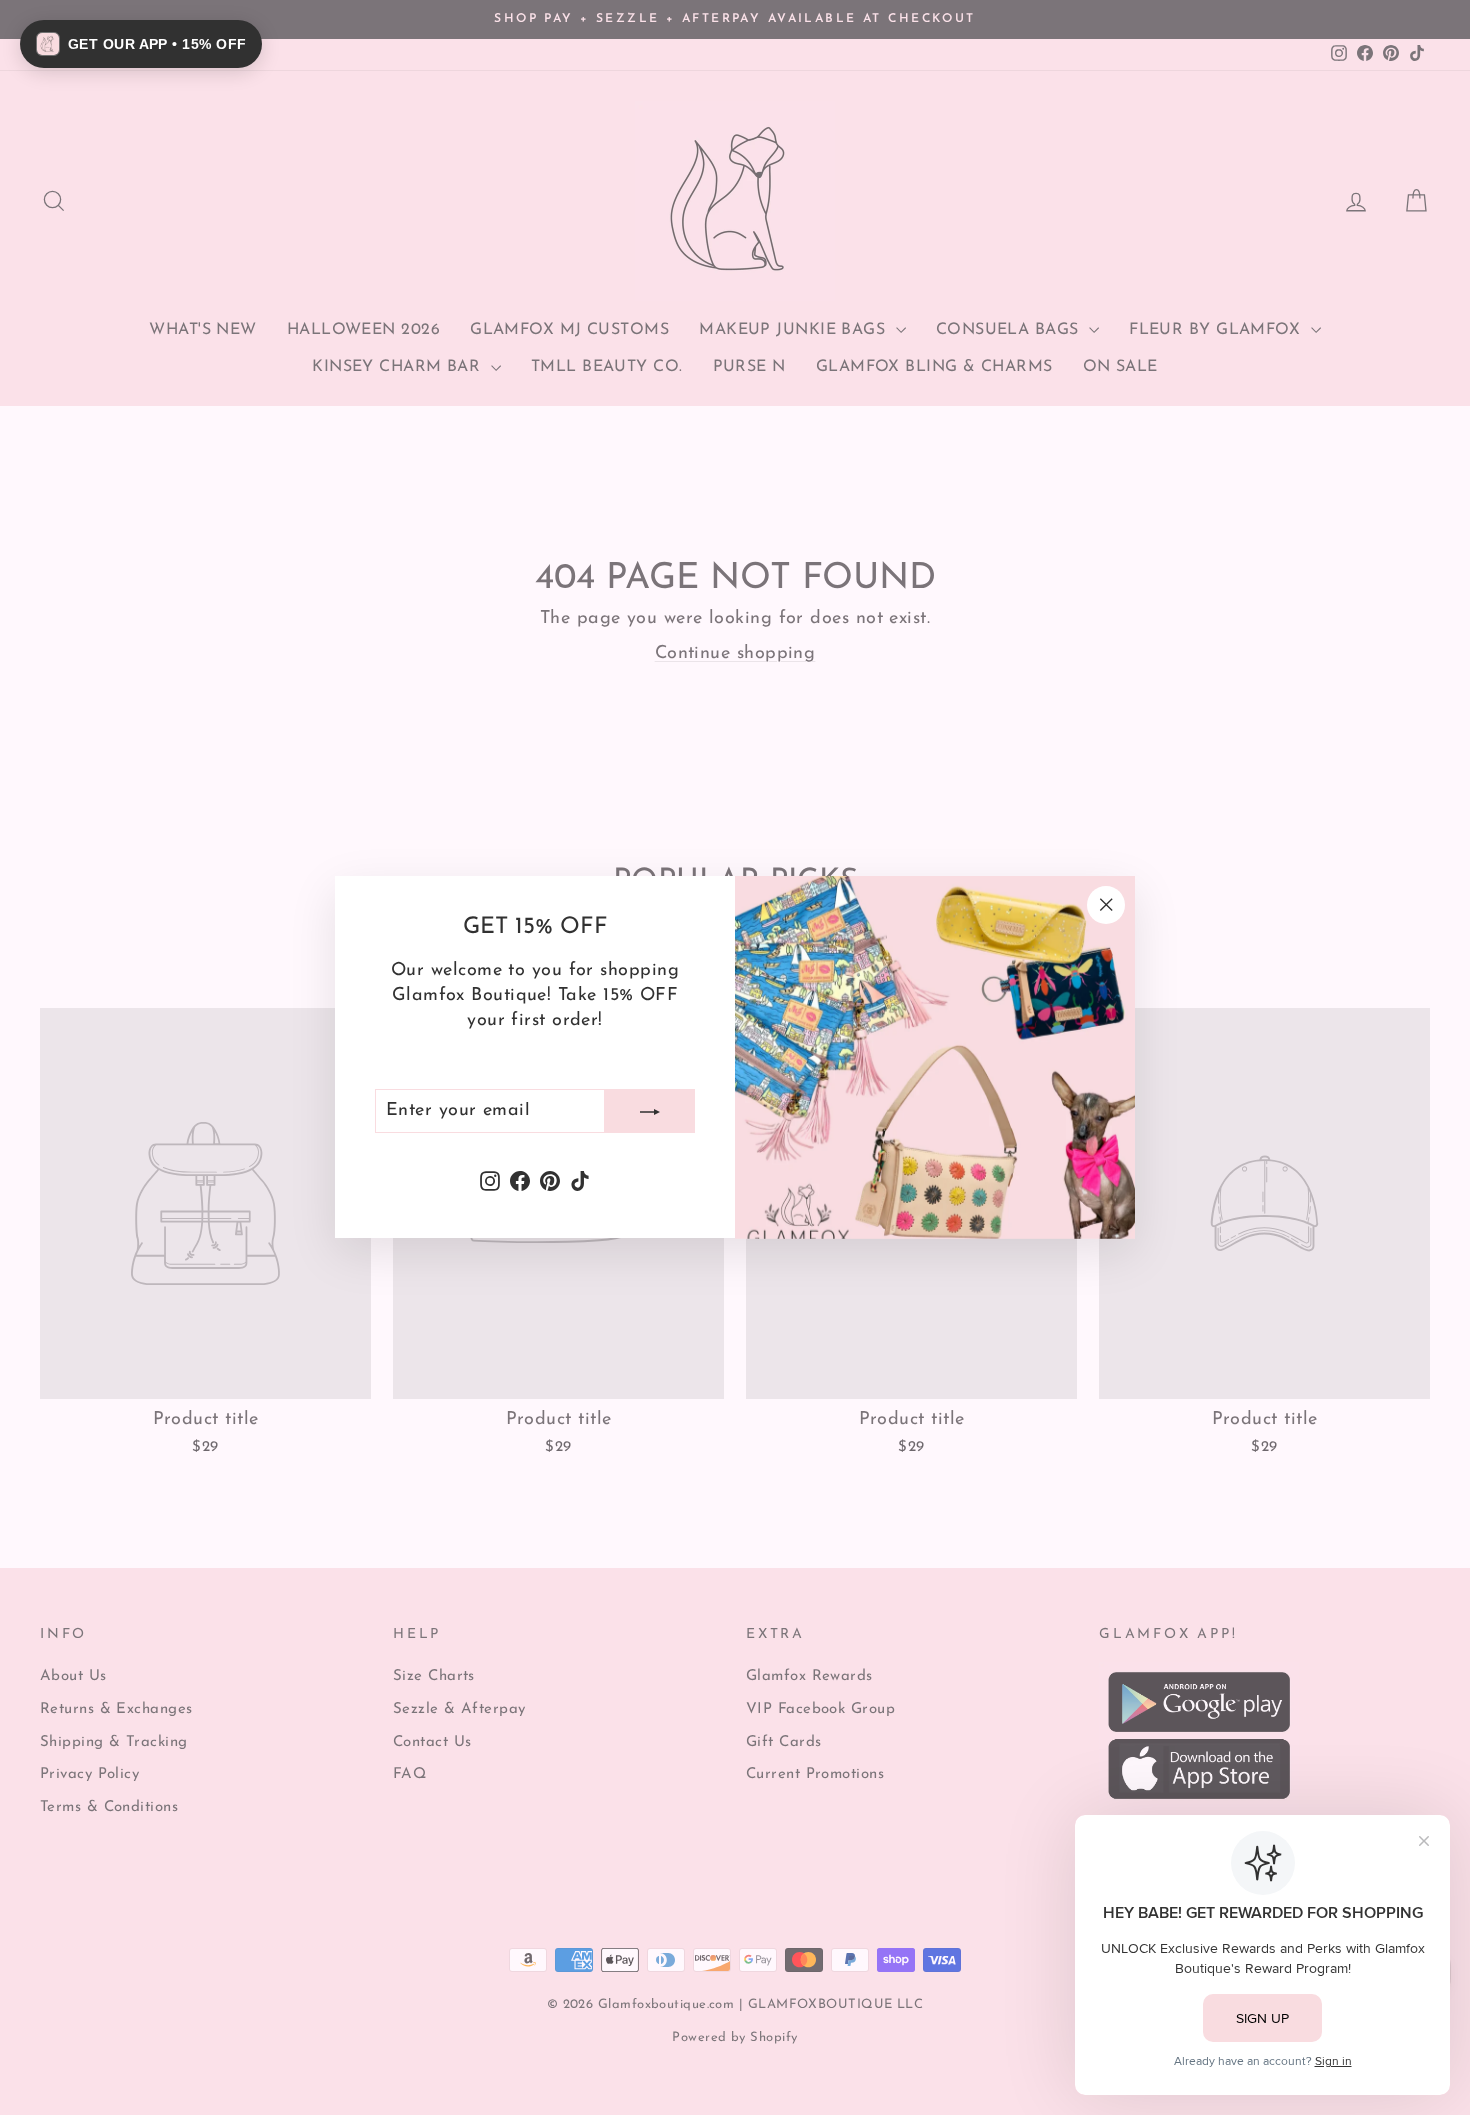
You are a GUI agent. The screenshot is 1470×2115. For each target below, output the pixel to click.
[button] (141, 44)
